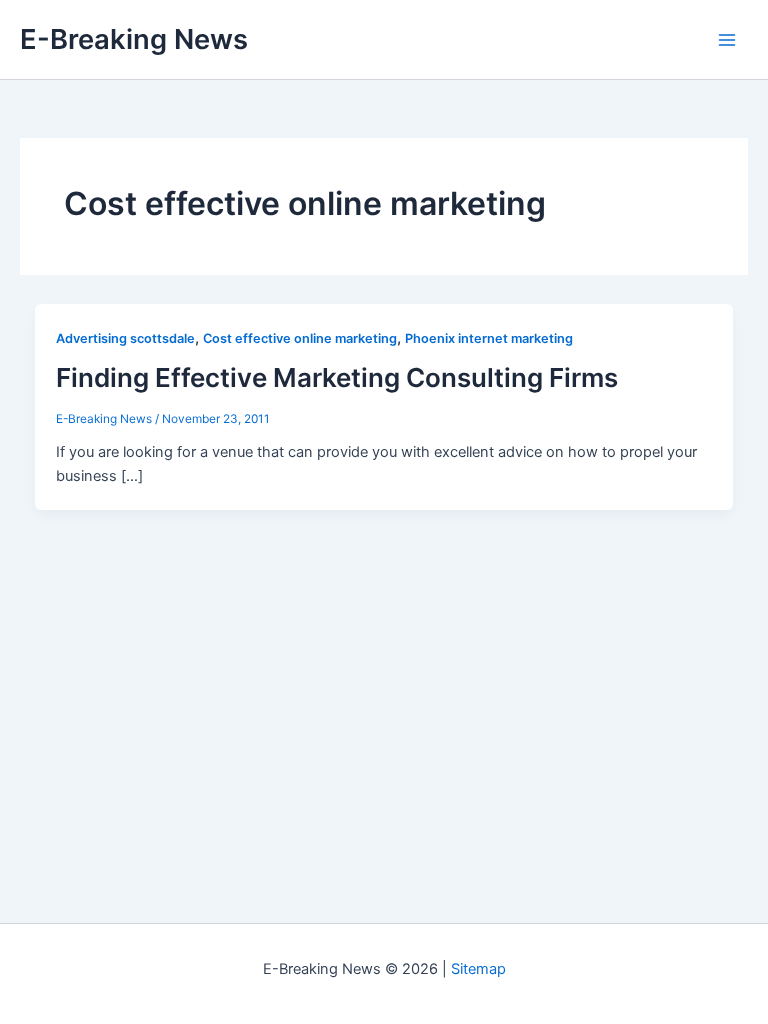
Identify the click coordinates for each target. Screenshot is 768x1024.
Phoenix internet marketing (489, 338)
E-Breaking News (134, 39)
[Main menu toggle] (727, 40)
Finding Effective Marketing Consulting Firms (337, 377)
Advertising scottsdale (125, 338)
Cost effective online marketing (300, 338)
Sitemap (478, 969)
